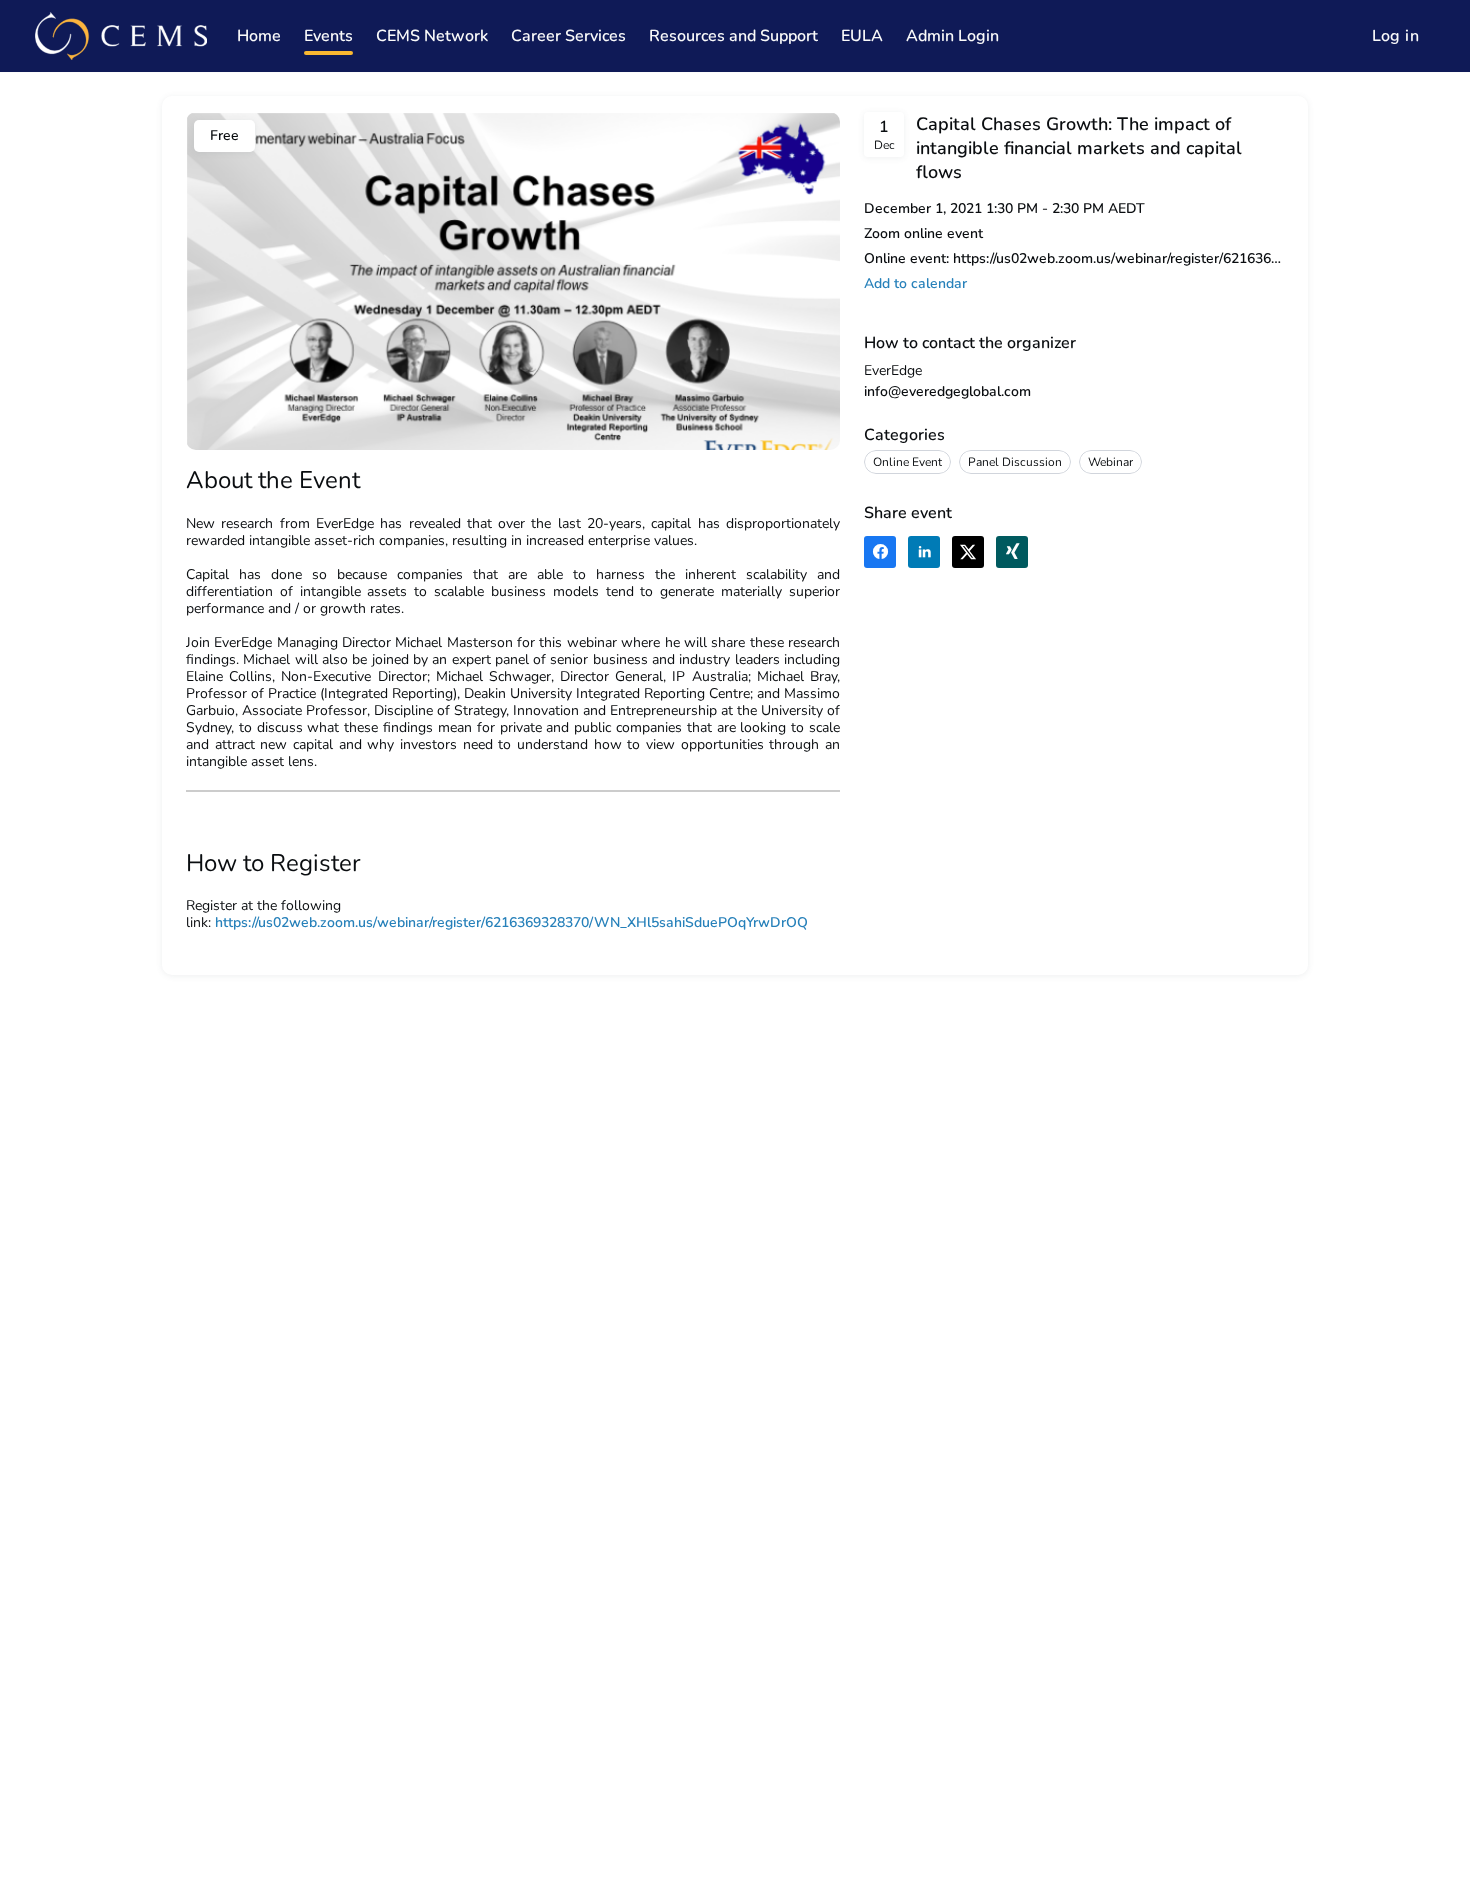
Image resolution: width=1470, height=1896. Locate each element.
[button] (915, 283)
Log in (1395, 36)
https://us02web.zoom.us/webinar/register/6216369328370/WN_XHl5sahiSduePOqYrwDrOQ (511, 922)
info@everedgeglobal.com (947, 391)
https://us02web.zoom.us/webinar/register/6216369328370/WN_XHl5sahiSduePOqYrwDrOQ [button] (1118, 258)
